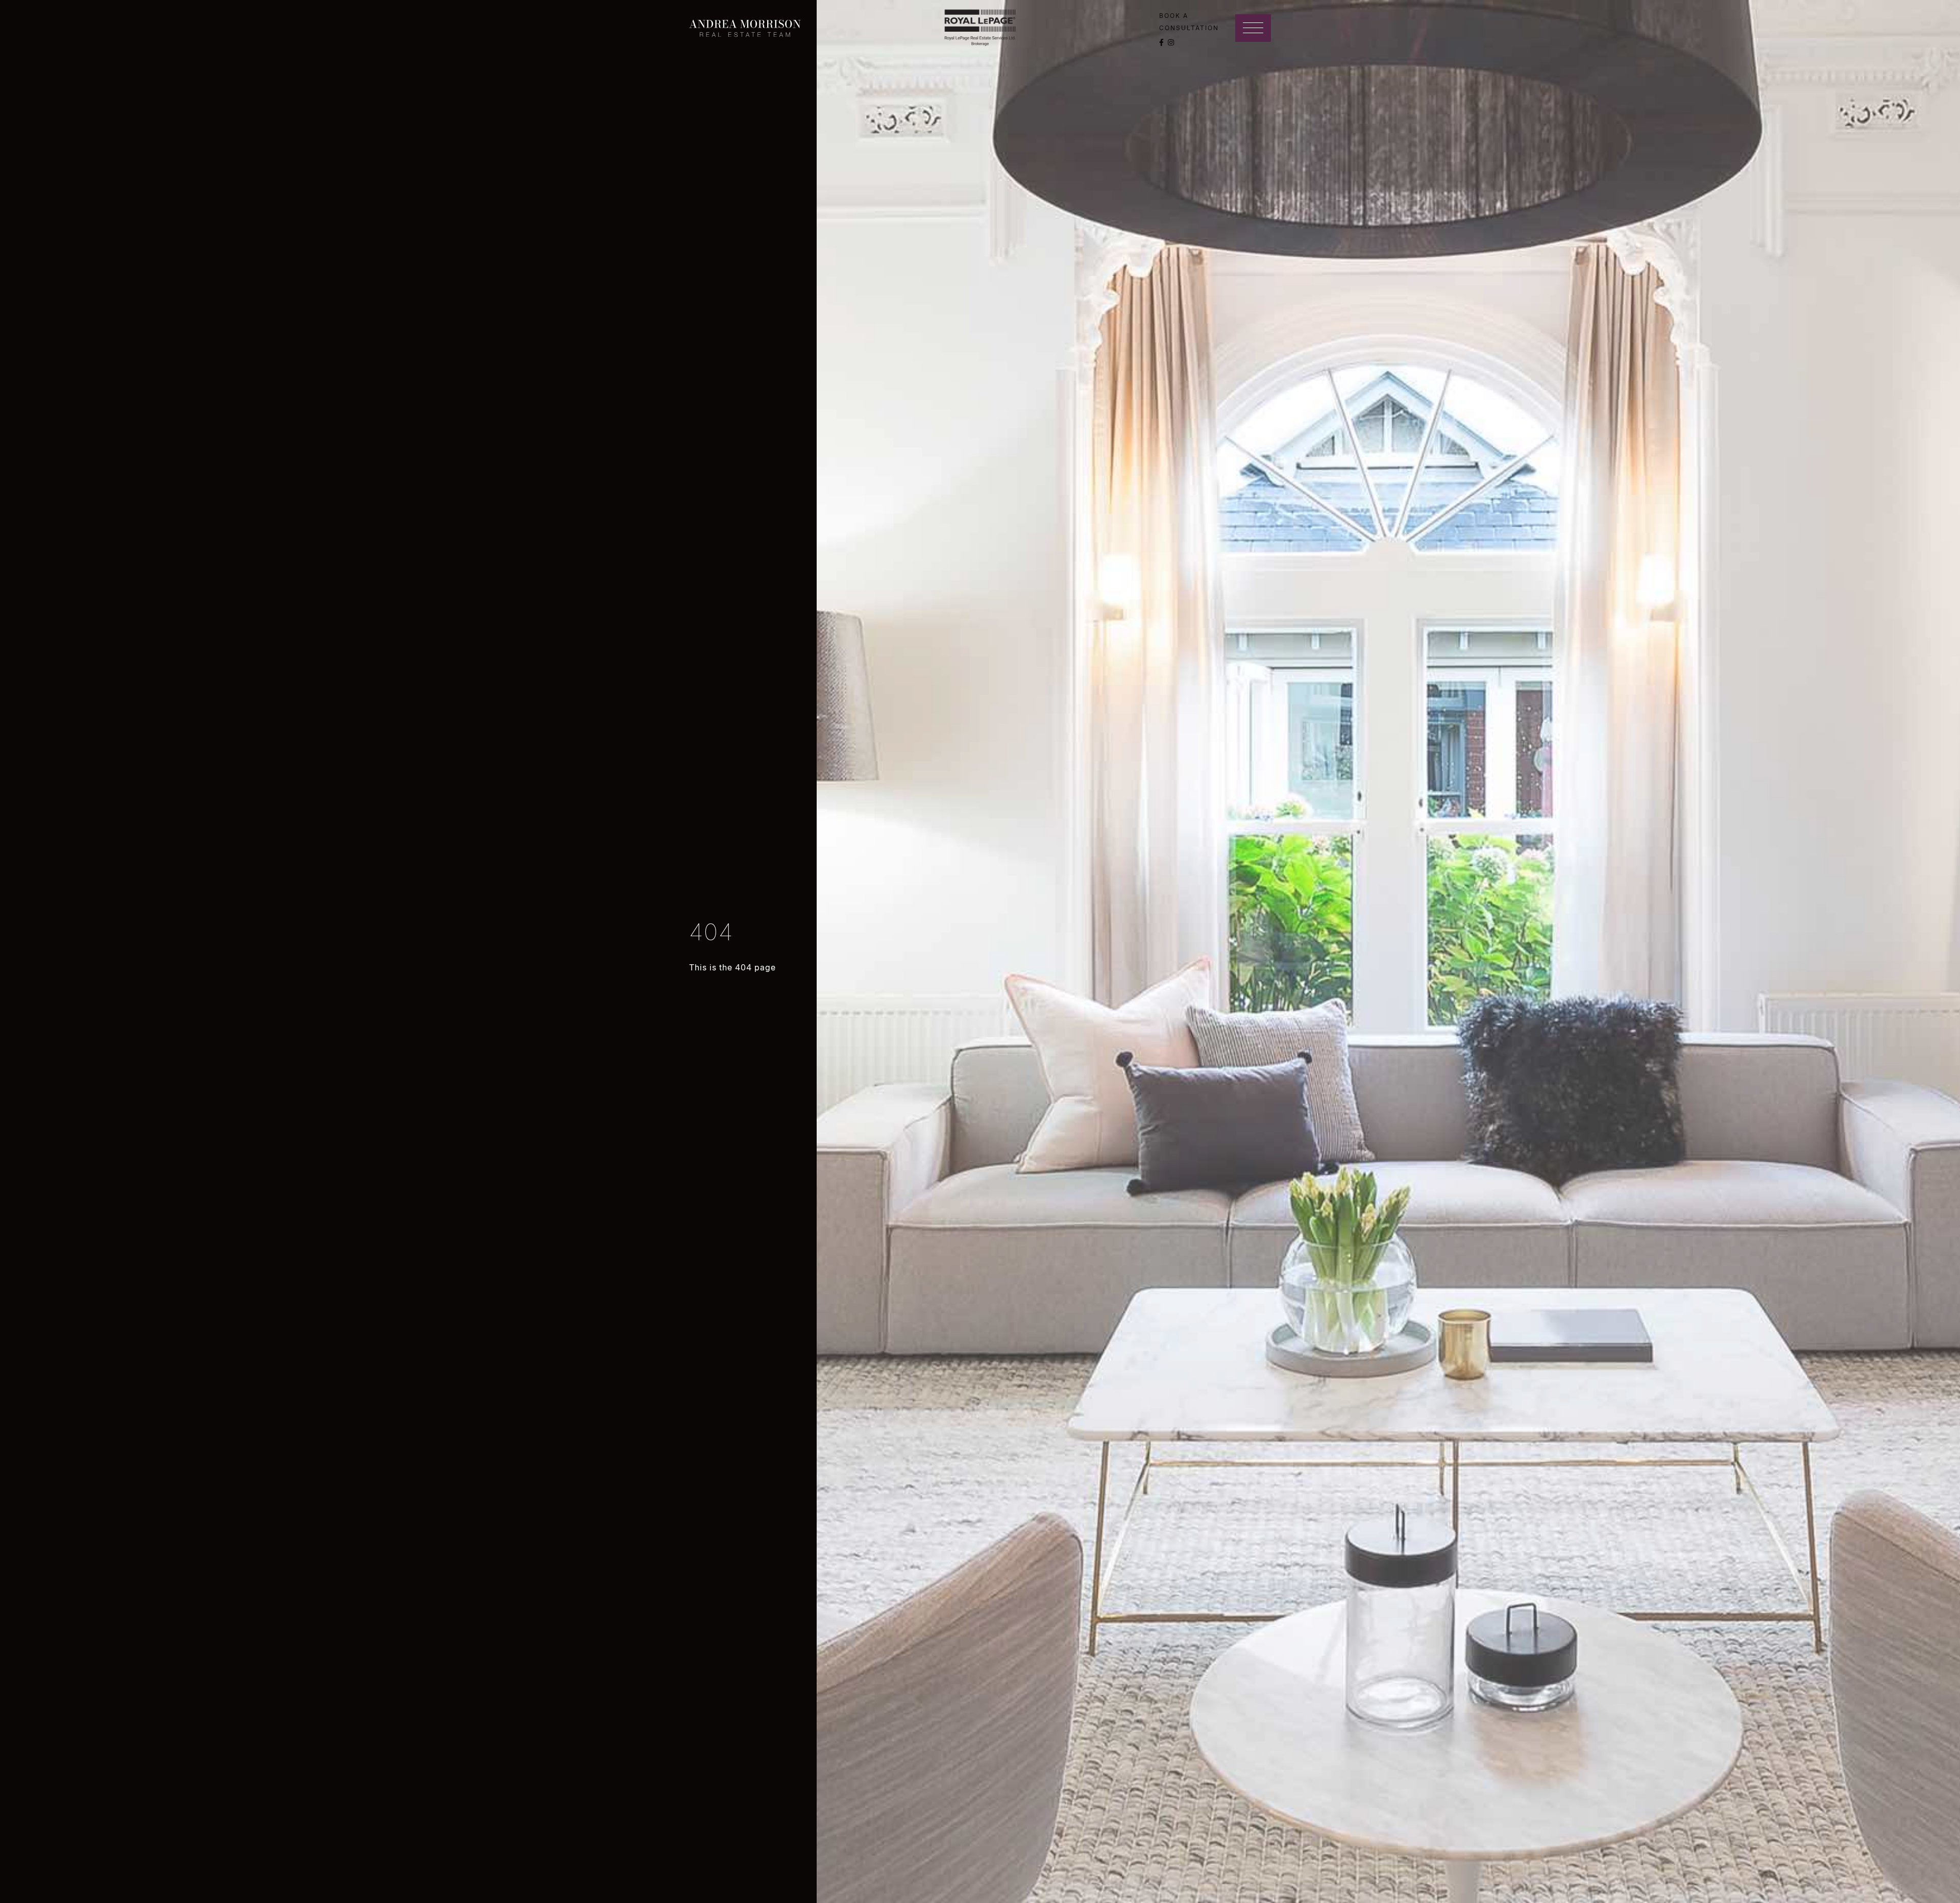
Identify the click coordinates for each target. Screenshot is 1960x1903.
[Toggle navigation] (1253, 28)
